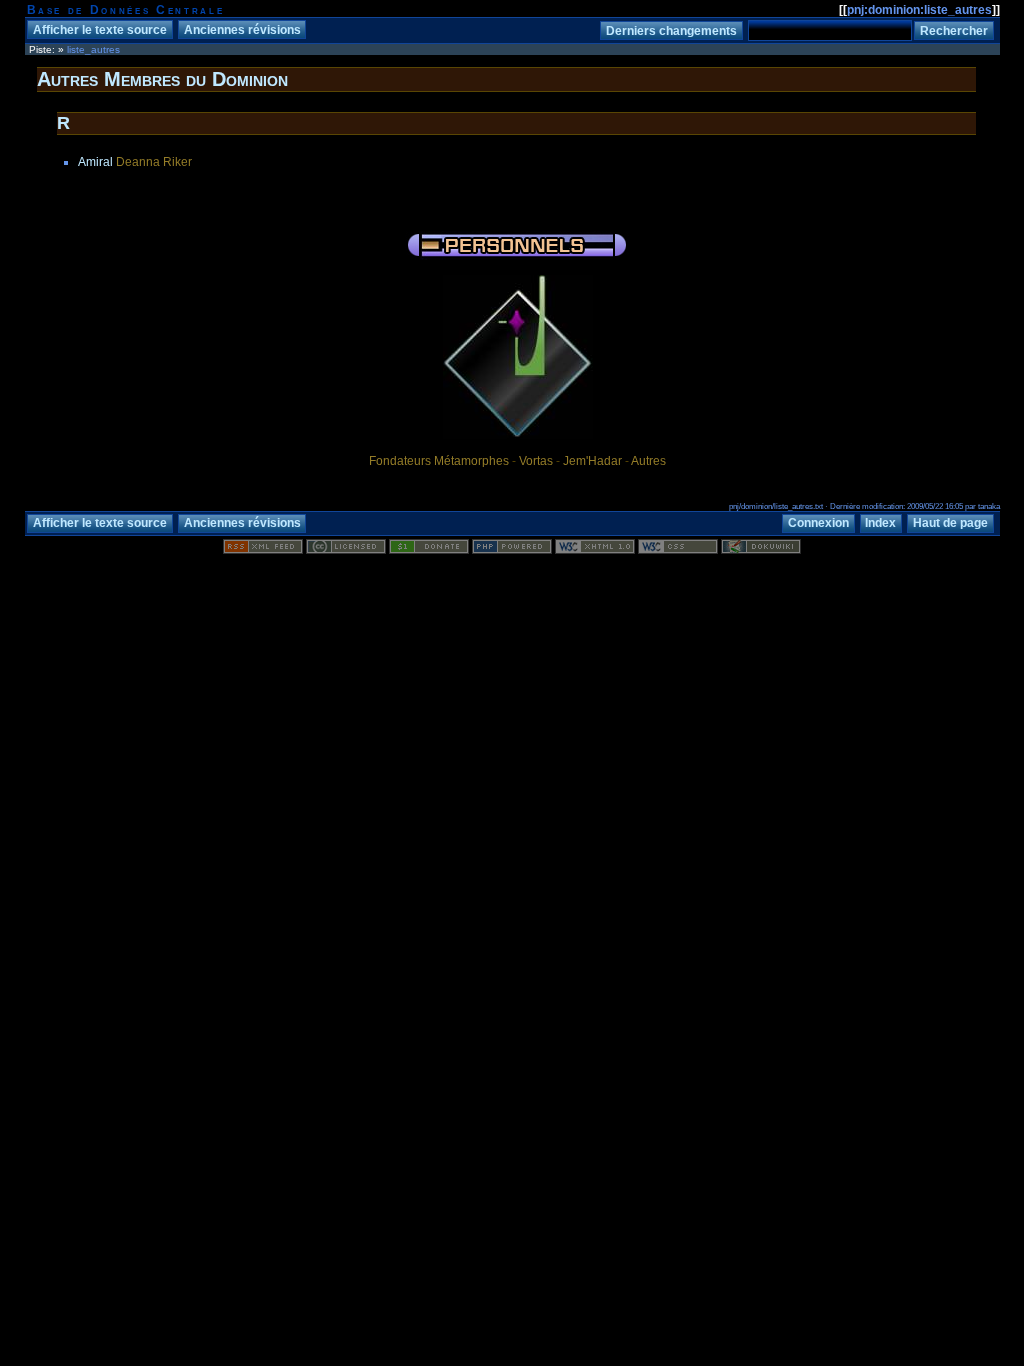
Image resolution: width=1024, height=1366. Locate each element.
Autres (648, 461)
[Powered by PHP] (512, 550)
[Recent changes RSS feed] (263, 550)
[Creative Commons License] (346, 550)
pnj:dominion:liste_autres (919, 10)
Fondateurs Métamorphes (439, 461)
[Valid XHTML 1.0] (595, 550)
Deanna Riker (154, 162)
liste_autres (93, 49)
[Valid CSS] (678, 550)
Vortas (536, 461)
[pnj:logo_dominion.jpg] (518, 438)
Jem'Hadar (592, 461)
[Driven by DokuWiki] (761, 550)
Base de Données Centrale (126, 10)
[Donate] (429, 550)
